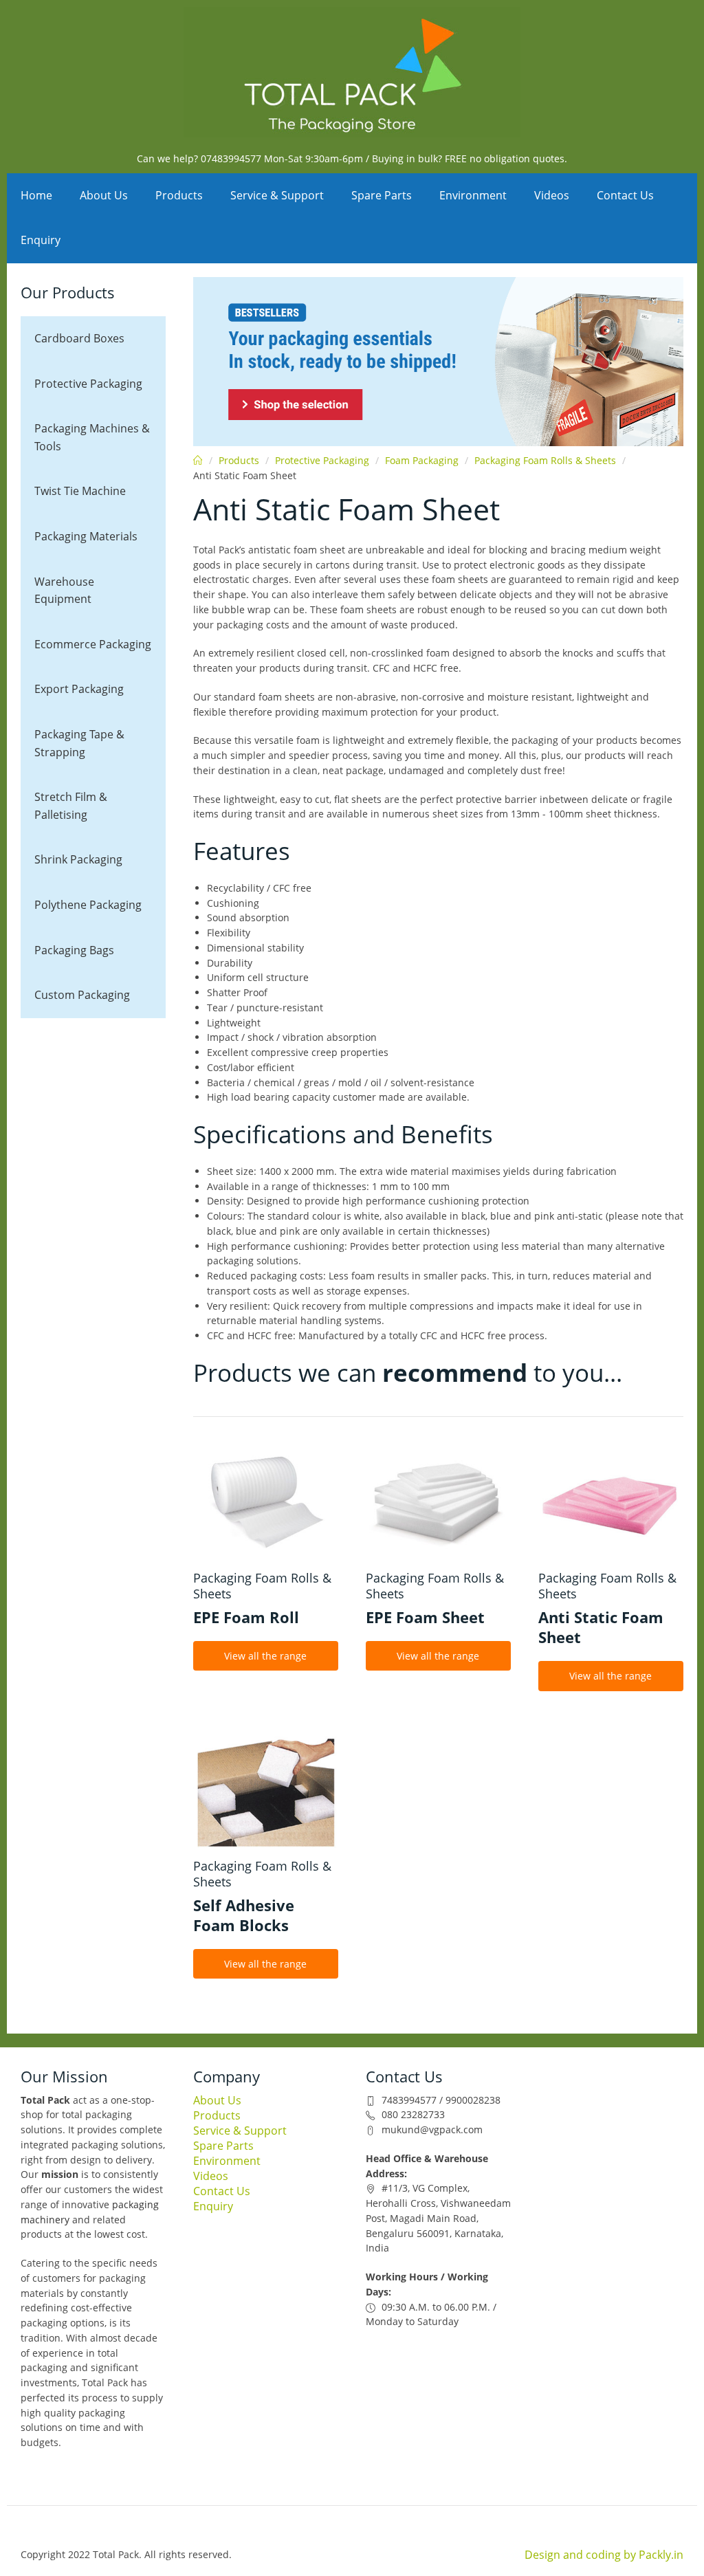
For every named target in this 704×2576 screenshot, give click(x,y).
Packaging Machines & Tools (92, 437)
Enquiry (41, 240)
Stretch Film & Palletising (71, 806)
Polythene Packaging (88, 905)
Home (36, 195)
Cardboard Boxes (79, 338)
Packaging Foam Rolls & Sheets (545, 460)
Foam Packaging (422, 460)
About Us (104, 195)
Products (179, 195)
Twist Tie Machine (80, 491)
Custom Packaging (82, 995)
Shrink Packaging (78, 859)
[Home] (352, 72)
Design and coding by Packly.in (604, 2555)
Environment (473, 195)
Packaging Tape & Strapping (79, 743)
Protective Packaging (88, 384)
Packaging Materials (86, 536)
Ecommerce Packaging (93, 644)
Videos (552, 195)
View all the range (265, 1656)
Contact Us (625, 195)
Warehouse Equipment (64, 591)
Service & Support (277, 195)
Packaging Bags (74, 950)
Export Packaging (79, 689)
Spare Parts (382, 195)
